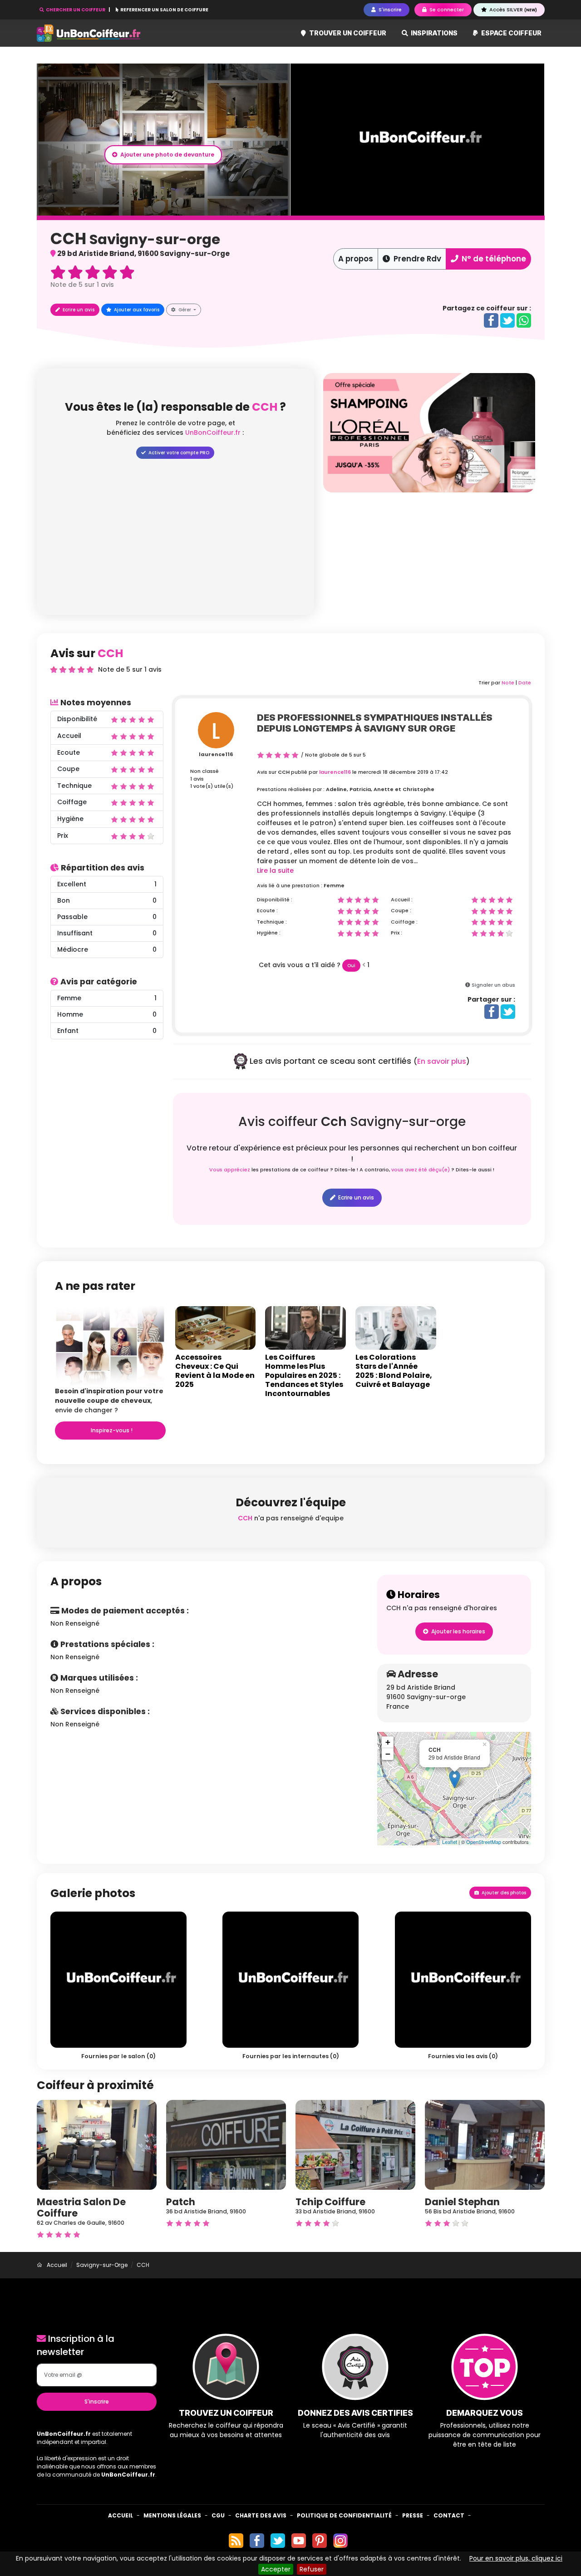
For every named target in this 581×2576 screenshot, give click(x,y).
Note (508, 683)
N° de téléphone (493, 259)
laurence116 (216, 754)
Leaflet (450, 1842)
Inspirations (433, 33)
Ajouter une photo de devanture (167, 155)
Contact (449, 2515)
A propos (356, 259)
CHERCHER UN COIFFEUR (76, 10)
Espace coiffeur (511, 33)
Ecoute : (267, 910)
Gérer (185, 310)
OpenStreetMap (484, 1842)
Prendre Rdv (416, 259)
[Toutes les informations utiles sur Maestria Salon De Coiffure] (97, 2144)
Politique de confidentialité (344, 2515)
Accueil (121, 2515)
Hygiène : (269, 933)
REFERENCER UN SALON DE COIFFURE (164, 10)
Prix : (396, 933)
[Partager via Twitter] (507, 320)
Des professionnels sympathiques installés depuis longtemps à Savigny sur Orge (375, 723)
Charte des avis (261, 2515)
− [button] (388, 1754)
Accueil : (402, 900)
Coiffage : (404, 922)
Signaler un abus (493, 985)
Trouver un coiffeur (347, 33)
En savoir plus (442, 1061)
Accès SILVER (512, 10)
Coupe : (401, 910)
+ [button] (388, 1742)
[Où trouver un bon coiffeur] (89, 33)
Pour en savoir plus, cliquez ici (516, 2558)
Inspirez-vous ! (111, 1430)
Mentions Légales (172, 2515)
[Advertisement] (429, 556)
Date (525, 683)
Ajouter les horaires (458, 1631)
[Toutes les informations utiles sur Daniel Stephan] (485, 2144)
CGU (218, 2515)
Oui (351, 966)
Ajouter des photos (503, 1893)
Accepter (276, 2569)
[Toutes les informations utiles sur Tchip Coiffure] (355, 2144)
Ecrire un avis (78, 310)
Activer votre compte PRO (178, 453)
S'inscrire (97, 2401)
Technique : (272, 922)
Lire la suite (275, 870)
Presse (413, 2515)
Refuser (312, 2569)
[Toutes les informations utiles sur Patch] (226, 2144)
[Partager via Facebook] (491, 320)
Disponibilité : (275, 900)
